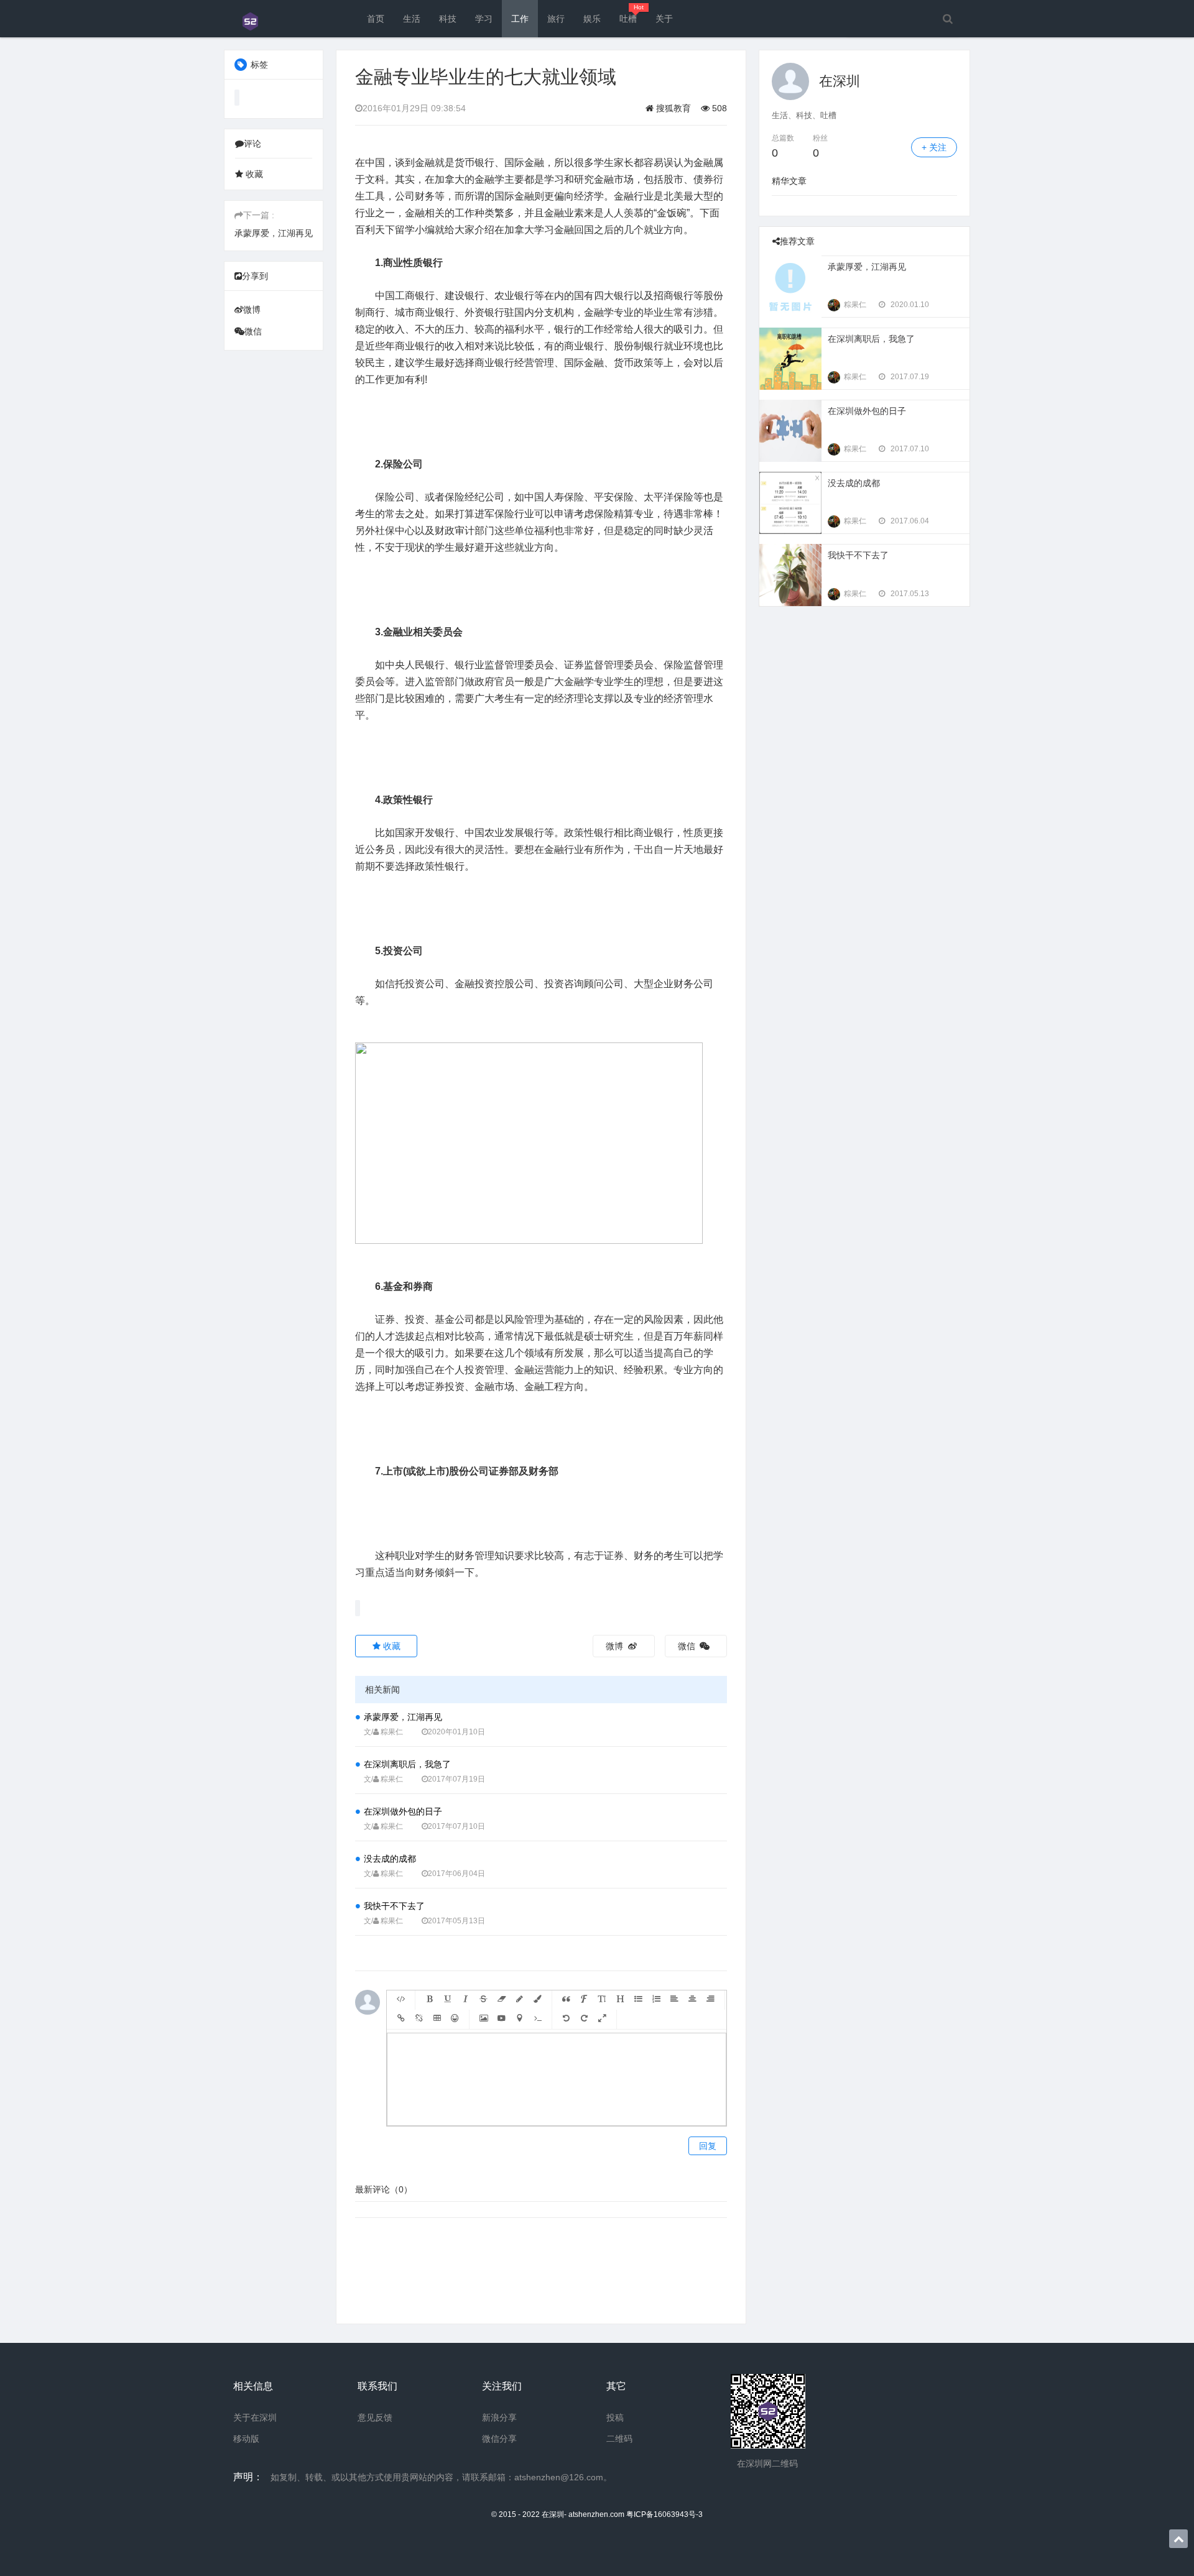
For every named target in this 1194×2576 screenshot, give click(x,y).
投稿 (615, 2417)
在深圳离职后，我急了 (407, 1764)
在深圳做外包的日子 (403, 1811)
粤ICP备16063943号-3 (664, 2514)
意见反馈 (375, 2417)
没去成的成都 (390, 1859)
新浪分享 (499, 2417)
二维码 (619, 2439)
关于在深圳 (255, 2417)
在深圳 (840, 81)
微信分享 (499, 2439)
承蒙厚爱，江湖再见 (274, 233)
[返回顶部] (1178, 2539)
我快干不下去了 (394, 1906)
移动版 (246, 2439)
